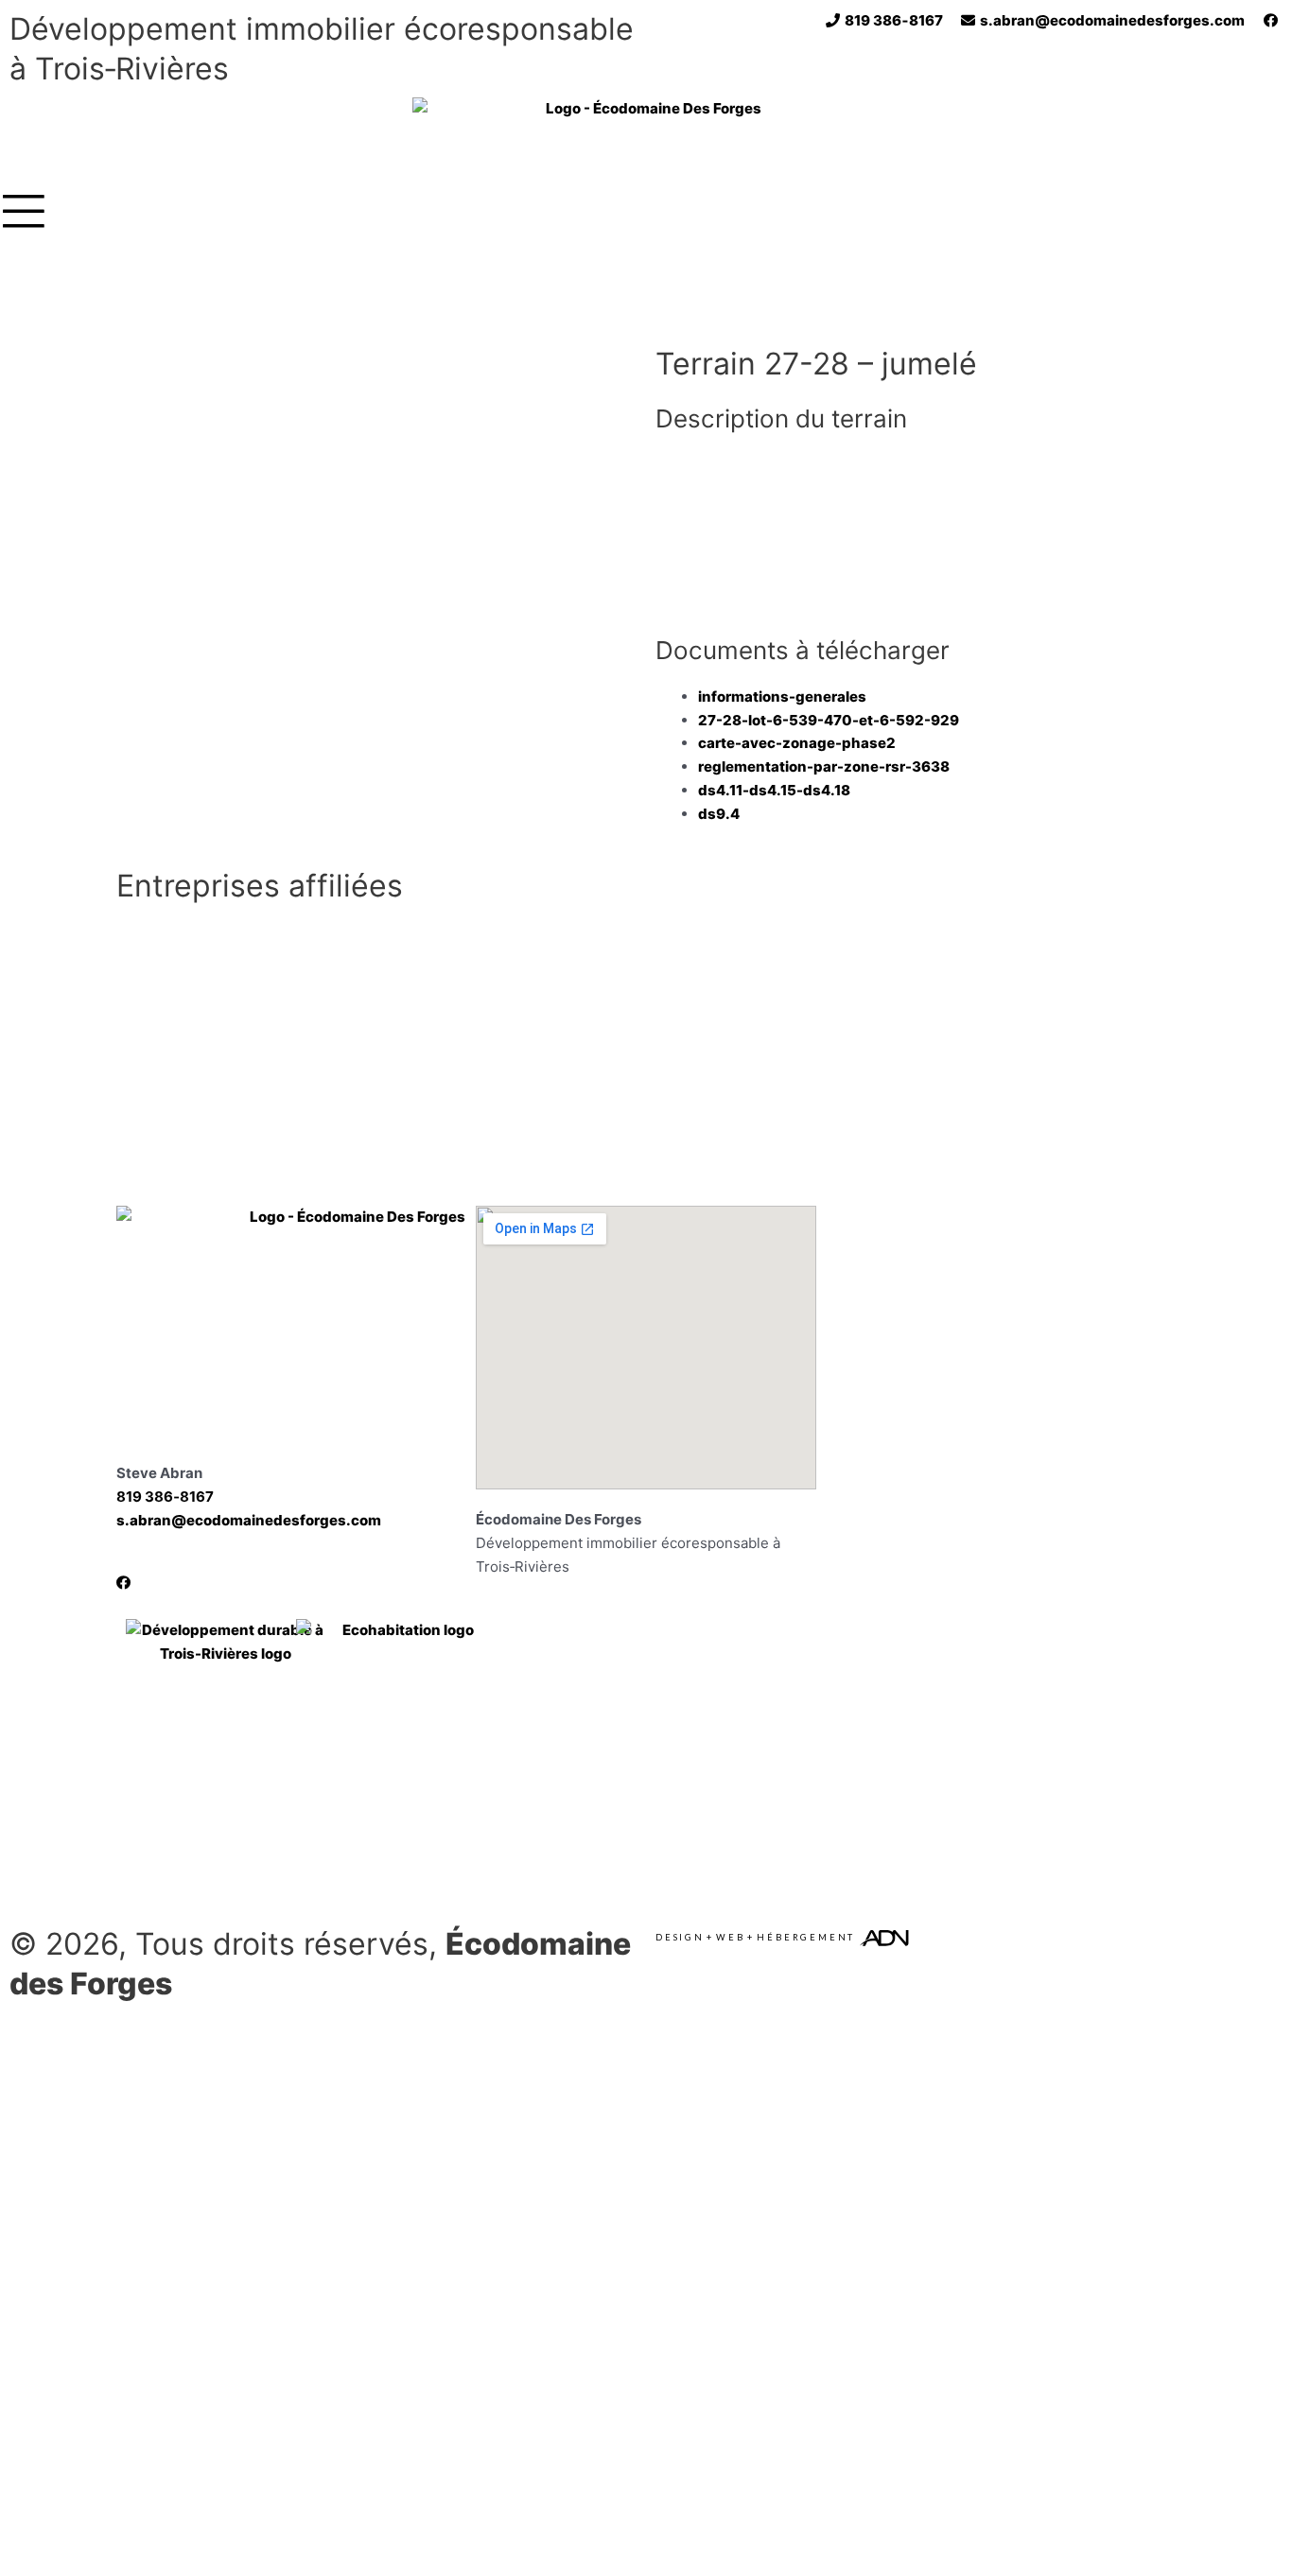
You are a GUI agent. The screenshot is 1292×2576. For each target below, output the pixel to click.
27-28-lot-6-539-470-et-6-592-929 (829, 720)
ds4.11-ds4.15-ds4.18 (774, 790)
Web (730, 1937)
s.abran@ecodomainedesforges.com (249, 1520)
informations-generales (782, 696)
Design (680, 1937)
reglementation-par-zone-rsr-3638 (824, 766)
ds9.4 (719, 814)
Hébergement (806, 1937)
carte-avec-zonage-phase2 (797, 743)
